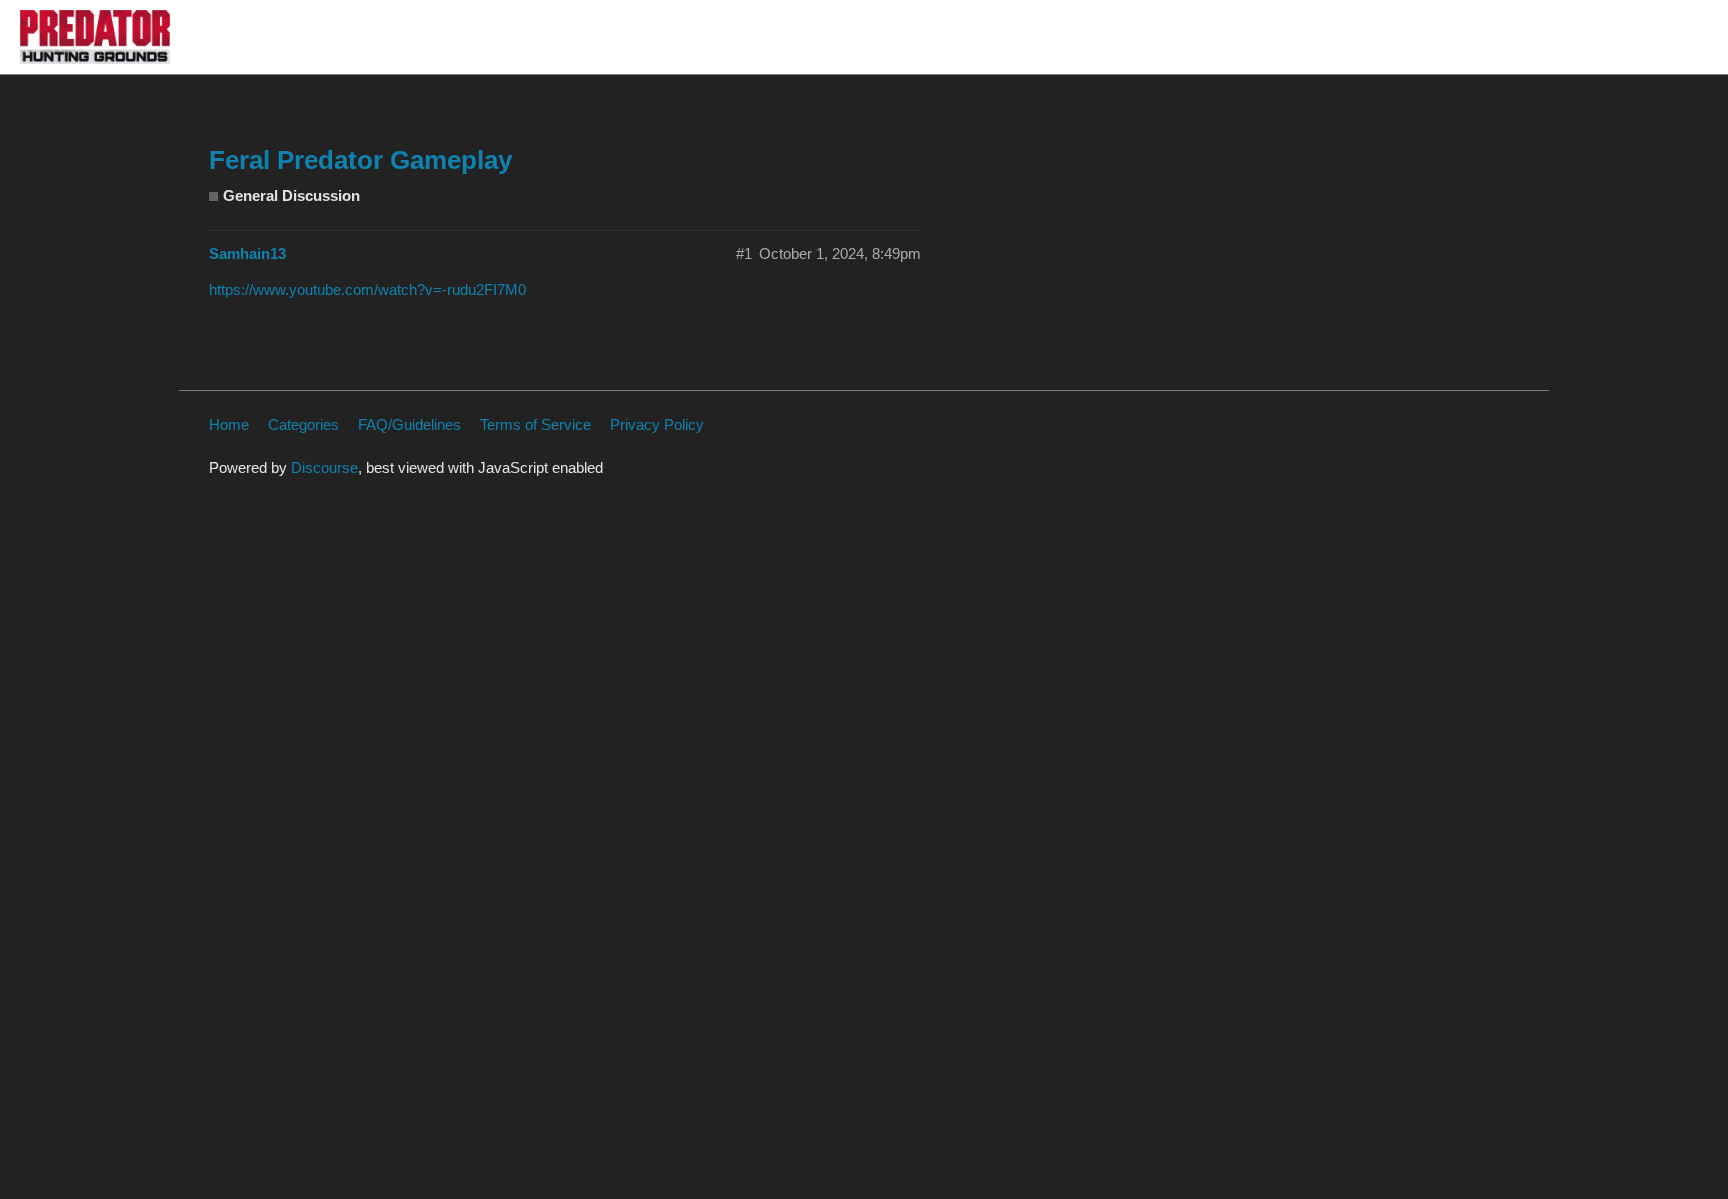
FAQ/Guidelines (409, 424)
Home (229, 424)
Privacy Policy (657, 424)
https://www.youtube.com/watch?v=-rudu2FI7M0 (367, 289)
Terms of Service (535, 424)
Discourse (324, 467)
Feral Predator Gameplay (360, 160)
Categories (303, 424)
